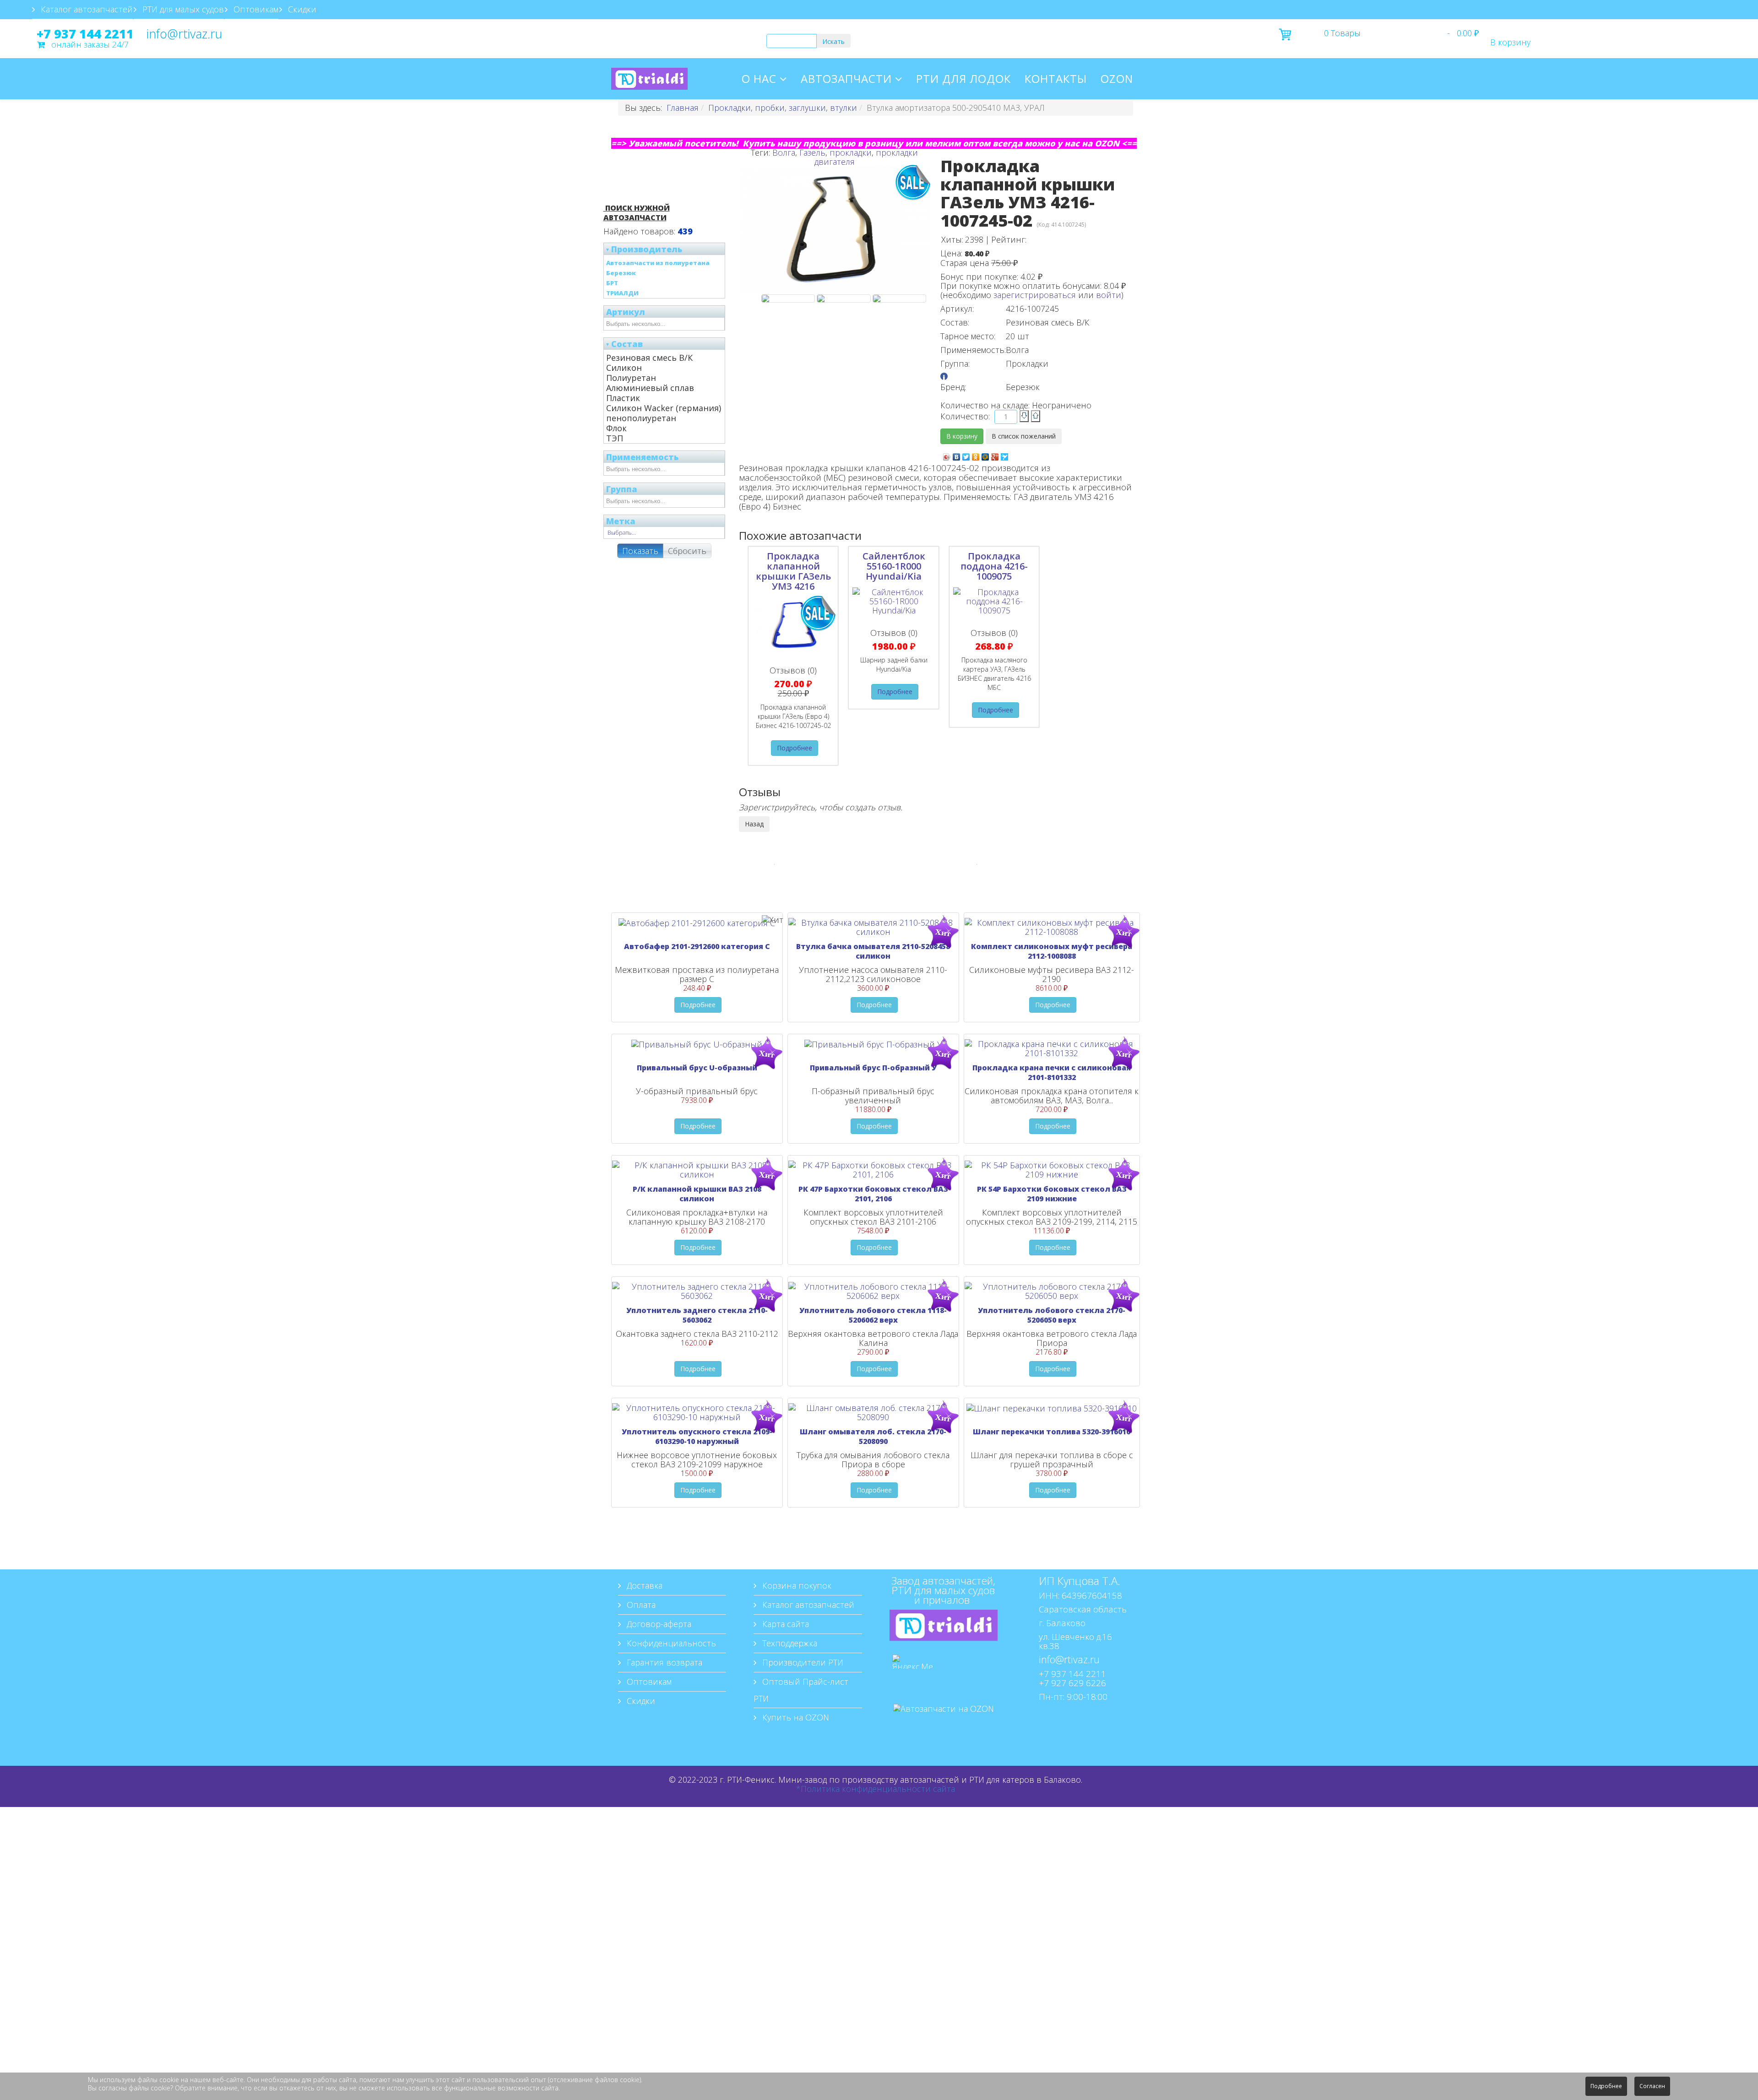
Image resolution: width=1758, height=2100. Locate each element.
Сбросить (687, 551)
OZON (1117, 79)
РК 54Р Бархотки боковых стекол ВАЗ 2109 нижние (1052, 1194)
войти (1109, 295)
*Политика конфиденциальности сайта (876, 1789)
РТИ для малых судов (182, 9)
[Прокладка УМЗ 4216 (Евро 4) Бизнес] (844, 298)
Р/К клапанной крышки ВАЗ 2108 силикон (697, 1194)
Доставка (643, 1585)
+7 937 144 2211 (85, 34)
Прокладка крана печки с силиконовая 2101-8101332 (1052, 1072)
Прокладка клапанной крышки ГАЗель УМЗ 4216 (793, 571)
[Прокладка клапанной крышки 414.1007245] (899, 298)
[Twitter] (966, 455)
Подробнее (795, 748)
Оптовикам (255, 9)
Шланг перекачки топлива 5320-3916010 (1052, 1432)
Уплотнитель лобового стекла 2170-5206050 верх (1052, 1315)
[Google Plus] (995, 455)
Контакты (1056, 79)
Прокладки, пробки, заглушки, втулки (783, 108)
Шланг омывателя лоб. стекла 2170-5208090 (873, 1436)
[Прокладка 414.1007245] (788, 298)
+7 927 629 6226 (1072, 1683)
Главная (683, 108)
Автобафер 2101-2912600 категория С (697, 946)
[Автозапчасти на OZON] (944, 1722)
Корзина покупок (796, 1585)
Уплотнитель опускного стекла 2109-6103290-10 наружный (697, 1436)
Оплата (640, 1605)
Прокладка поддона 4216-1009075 (994, 566)
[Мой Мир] (985, 455)
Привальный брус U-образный (697, 1068)
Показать (640, 551)
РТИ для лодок (963, 79)
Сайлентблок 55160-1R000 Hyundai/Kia (894, 566)
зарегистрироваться (1035, 295)
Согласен (1652, 2086)
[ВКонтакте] (957, 455)
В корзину (1510, 42)
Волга (784, 152)
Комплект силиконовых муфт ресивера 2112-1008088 (1052, 951)
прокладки (851, 152)
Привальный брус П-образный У (873, 1068)
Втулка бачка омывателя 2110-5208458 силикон (873, 951)
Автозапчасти (846, 79)
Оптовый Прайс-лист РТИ (801, 1690)
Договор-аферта (658, 1624)
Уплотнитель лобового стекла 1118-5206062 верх (873, 1315)
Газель (812, 152)
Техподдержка (789, 1643)
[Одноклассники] (976, 455)
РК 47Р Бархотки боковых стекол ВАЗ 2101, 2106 (873, 1194)
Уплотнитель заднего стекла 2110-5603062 (697, 1315)
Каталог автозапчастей (86, 9)
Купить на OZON (795, 1717)
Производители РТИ (802, 1662)
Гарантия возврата (663, 1662)
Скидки (301, 9)
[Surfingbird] (1005, 455)
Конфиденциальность (670, 1643)
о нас (759, 79)
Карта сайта (784, 1624)
